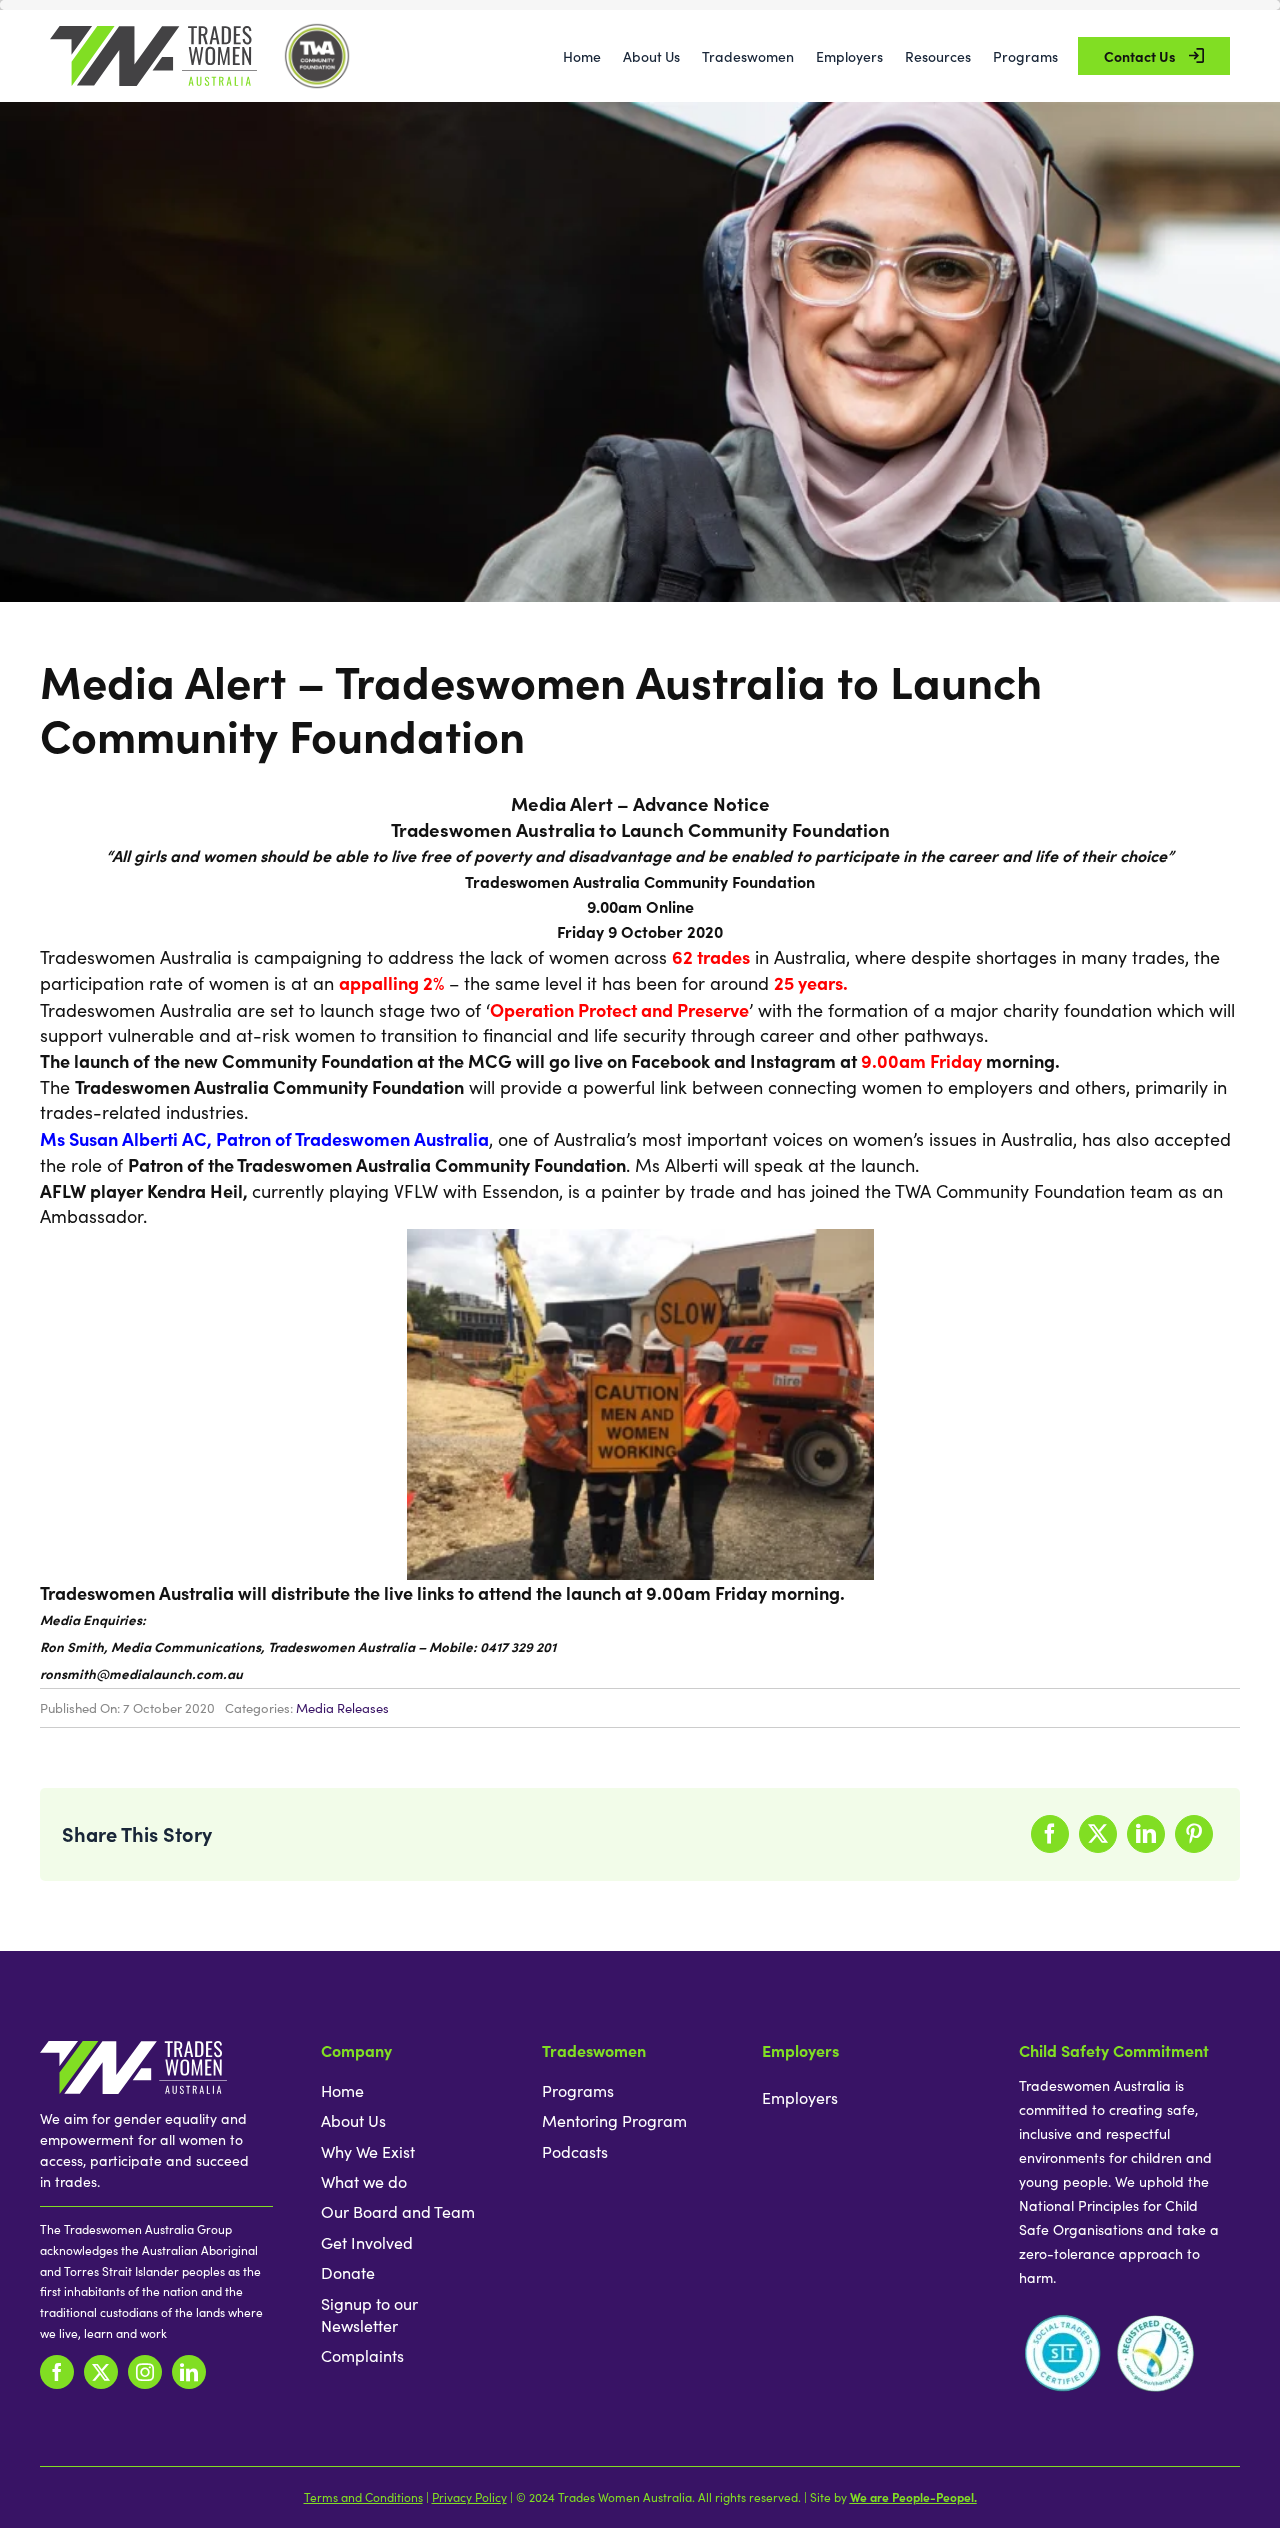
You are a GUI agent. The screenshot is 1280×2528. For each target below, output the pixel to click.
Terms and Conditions (363, 2497)
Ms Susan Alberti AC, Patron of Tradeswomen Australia (264, 1138)
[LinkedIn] (1146, 1834)
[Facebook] (1050, 1834)
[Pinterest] (1194, 1834)
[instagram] (145, 2372)
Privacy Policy (469, 2497)
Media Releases (342, 1708)
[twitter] (101, 2372)
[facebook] (57, 2372)
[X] (1098, 1834)
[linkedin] (189, 2372)
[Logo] (153, 35)
